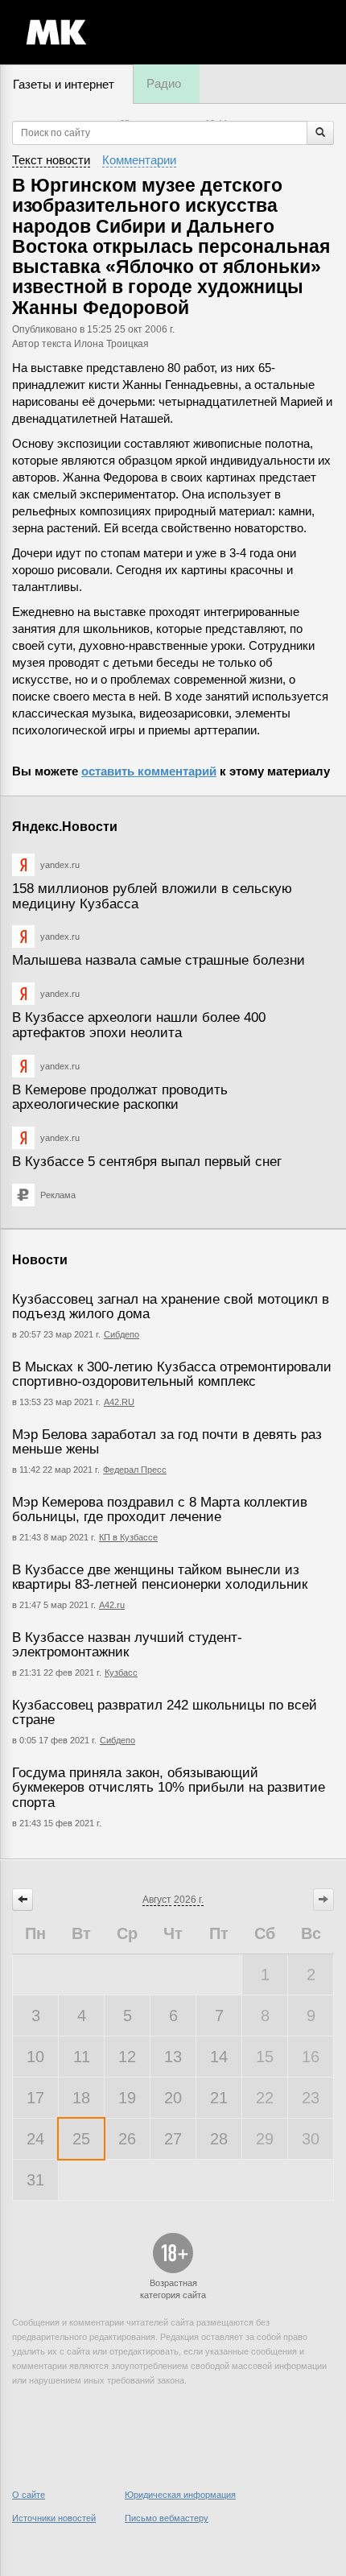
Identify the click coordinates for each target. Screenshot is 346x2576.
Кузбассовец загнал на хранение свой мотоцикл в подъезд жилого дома (171, 1307)
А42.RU (119, 1402)
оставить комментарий (149, 771)
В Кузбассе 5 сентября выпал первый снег (147, 1162)
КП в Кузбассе (128, 1537)
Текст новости (51, 160)
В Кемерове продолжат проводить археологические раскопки (120, 1098)
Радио (164, 83)
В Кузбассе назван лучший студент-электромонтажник (127, 1645)
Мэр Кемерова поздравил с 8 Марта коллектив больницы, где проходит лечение (160, 1510)
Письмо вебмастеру (167, 2518)
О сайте (29, 2495)
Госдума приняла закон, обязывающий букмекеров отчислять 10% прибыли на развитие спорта (169, 1788)
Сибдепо (122, 1334)
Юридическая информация (180, 2495)
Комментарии (139, 160)
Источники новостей (54, 2518)
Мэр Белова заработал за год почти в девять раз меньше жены (167, 1442)
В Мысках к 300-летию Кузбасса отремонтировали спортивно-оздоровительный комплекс (172, 1375)
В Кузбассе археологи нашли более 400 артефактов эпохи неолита (139, 1025)
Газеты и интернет (64, 84)
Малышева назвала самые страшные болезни (159, 960)
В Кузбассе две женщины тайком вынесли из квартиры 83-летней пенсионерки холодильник (160, 1577)
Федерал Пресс (135, 1470)
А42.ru (112, 1605)
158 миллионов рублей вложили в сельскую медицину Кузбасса (152, 896)
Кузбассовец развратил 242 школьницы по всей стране (165, 1713)
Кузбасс (121, 1673)
